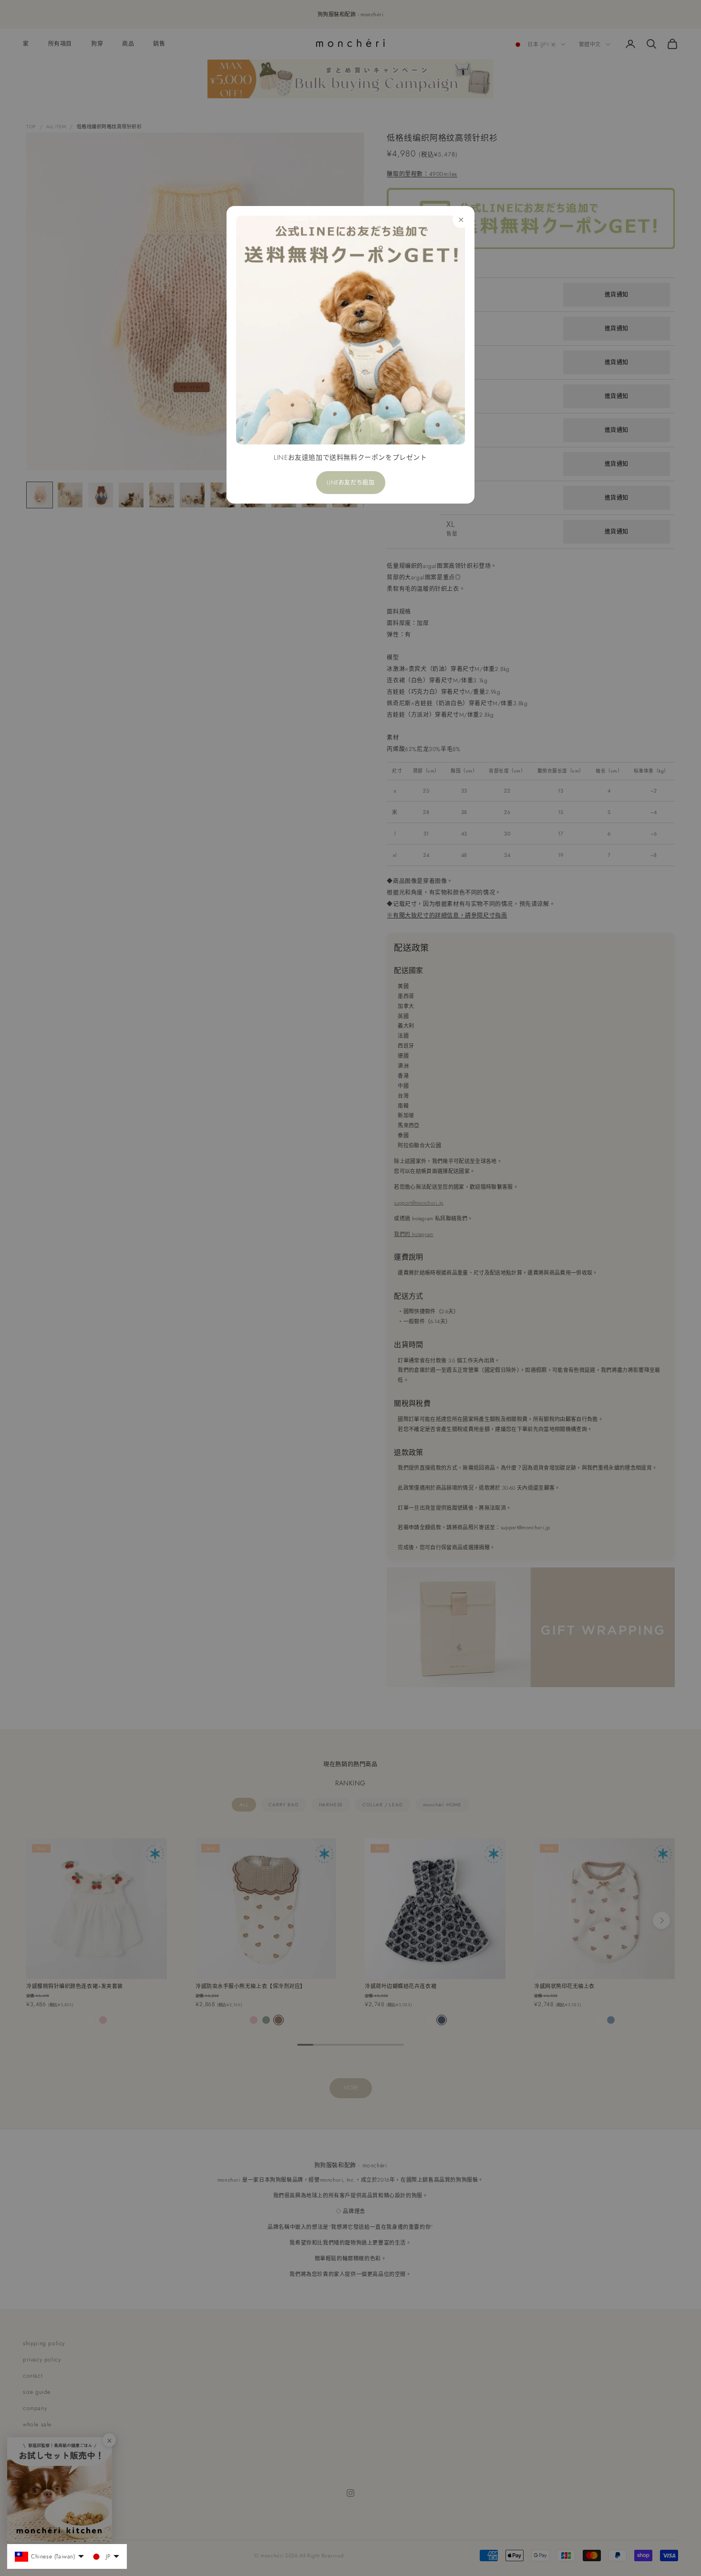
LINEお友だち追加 (351, 483)
